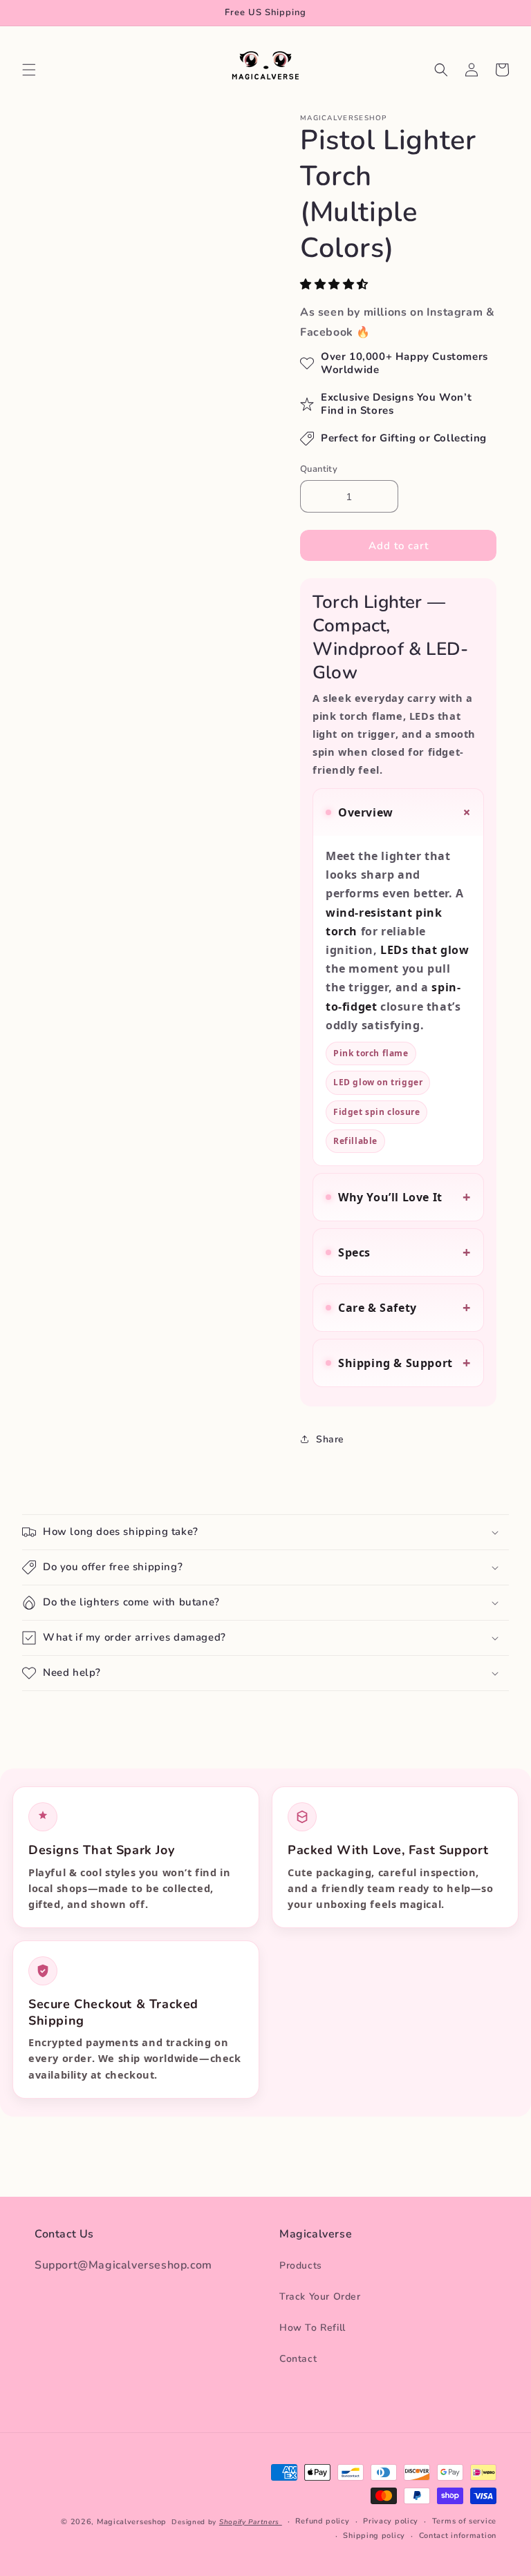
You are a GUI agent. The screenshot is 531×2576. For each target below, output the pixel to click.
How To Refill (313, 2328)
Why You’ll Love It (404, 1197)
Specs (404, 1252)
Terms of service (464, 2521)
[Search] (441, 70)
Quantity (319, 469)
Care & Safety (404, 1307)
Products (301, 2265)
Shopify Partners (251, 2522)
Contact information (458, 2536)
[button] (336, 285)
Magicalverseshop (132, 2522)
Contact (298, 2359)
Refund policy (322, 2521)
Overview (407, 812)
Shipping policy (374, 2536)
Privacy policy (391, 2521)
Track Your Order (320, 2297)
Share (330, 1439)
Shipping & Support (404, 1363)
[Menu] (29, 70)
